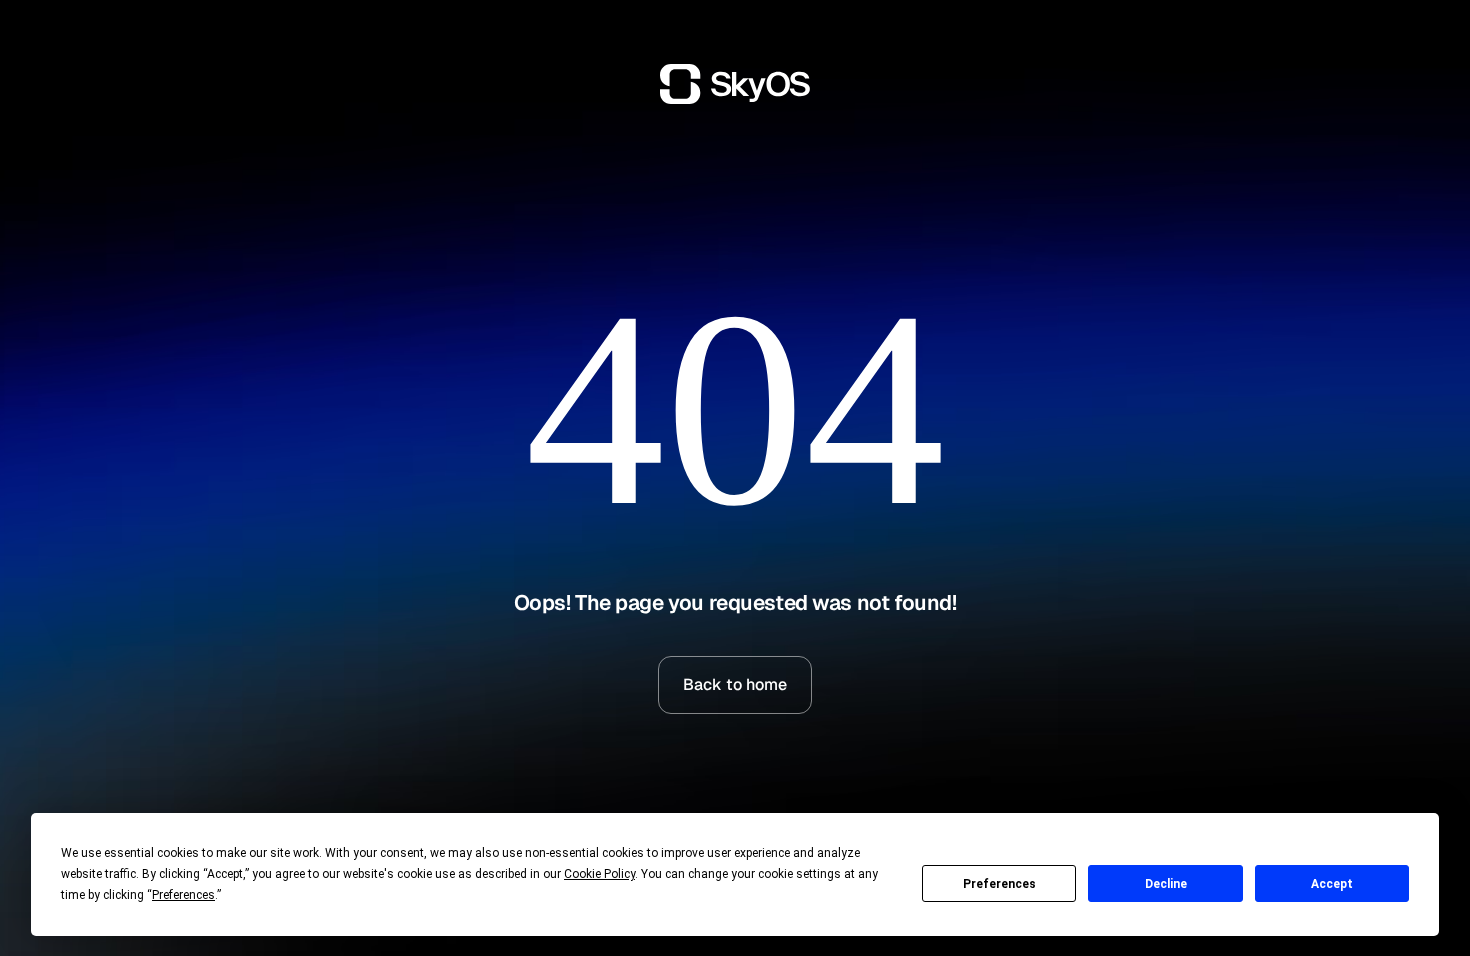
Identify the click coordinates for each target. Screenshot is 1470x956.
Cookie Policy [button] (599, 874)
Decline (1166, 884)
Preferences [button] (183, 895)
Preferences (999, 884)
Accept (1332, 884)
